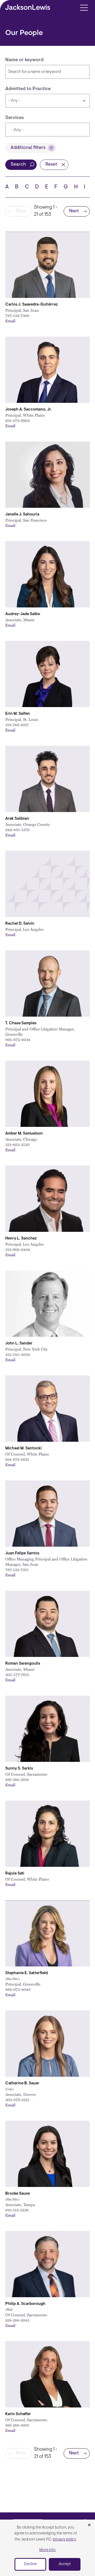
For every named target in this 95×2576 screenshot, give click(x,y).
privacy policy (64, 2540)
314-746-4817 (17, 725)
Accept (65, 2564)
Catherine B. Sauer (22, 2083)
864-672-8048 (18, 1989)
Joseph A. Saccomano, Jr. (28, 410)
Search (18, 165)
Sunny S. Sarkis (19, 1769)
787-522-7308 (17, 315)
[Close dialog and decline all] (89, 2525)
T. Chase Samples (21, 1023)
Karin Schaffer (18, 2414)
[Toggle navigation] (84, 7)
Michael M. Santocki (23, 1448)
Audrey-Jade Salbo (23, 614)
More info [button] (47, 2550)
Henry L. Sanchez (21, 1239)
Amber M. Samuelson (24, 1134)
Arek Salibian (17, 819)
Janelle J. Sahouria (22, 515)
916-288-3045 (17, 2320)
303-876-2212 (17, 2099)
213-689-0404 (18, 1249)
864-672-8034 (18, 1039)
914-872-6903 (17, 420)
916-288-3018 (17, 1779)
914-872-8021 (17, 1459)
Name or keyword (24, 60)
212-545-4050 (18, 1354)
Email (10, 321)
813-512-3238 (17, 2210)
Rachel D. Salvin (20, 924)
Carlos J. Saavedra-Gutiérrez (32, 305)
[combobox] (47, 130)
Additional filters (28, 148)
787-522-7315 (17, 1569)
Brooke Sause (18, 2194)
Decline (30, 2564)
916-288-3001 (17, 2425)
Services (15, 118)
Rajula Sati (15, 1874)
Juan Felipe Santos (22, 1553)
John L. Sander (19, 1344)
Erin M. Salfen (18, 714)
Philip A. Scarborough (25, 2304)
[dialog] (47, 2548)
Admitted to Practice (28, 89)
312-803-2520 (17, 1144)
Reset (51, 165)
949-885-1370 (17, 830)
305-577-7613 (17, 1674)
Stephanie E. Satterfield (27, 1973)
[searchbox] (36, 130)
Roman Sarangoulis (23, 1664)
